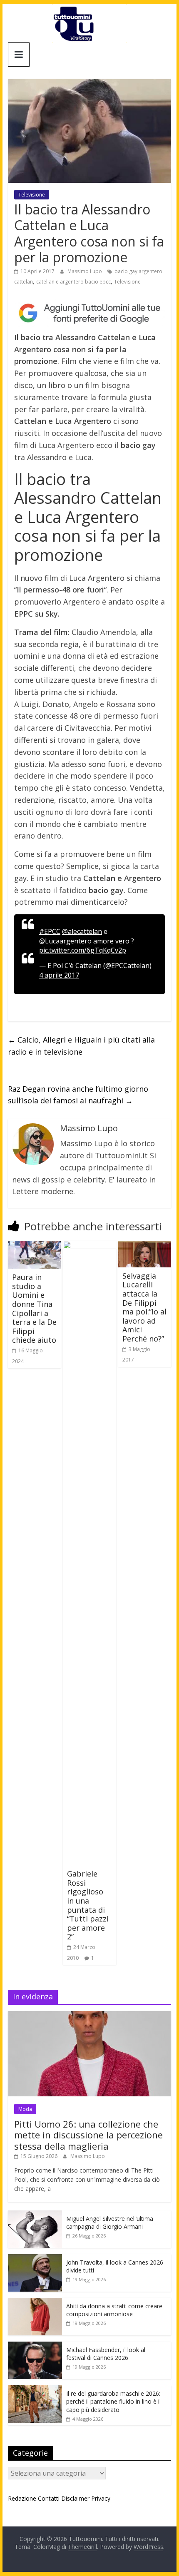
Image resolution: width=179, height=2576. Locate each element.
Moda (25, 2109)
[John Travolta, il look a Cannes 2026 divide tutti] (35, 2259)
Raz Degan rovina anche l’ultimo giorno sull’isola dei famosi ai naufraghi (78, 1095)
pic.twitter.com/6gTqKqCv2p (83, 950)
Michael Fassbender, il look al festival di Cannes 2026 (106, 2354)
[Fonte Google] (89, 313)
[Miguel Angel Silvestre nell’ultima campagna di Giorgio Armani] (35, 2215)
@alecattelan (82, 931)
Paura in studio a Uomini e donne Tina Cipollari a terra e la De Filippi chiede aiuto (34, 1308)
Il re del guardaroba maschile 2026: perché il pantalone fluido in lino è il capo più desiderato (113, 2402)
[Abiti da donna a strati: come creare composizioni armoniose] (35, 2302)
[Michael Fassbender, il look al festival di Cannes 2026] (35, 2346)
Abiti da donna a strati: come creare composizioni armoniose (114, 2310)
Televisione (32, 195)
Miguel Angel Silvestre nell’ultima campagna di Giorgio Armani (110, 2223)
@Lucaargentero (65, 941)
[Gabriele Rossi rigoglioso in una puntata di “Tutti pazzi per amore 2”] (89, 1246)
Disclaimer (75, 2498)
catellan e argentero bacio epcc (73, 282)
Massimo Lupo (85, 271)
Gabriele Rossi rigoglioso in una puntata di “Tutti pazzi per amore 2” (88, 1905)
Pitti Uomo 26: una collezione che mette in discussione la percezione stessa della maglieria (88, 2135)
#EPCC (50, 931)
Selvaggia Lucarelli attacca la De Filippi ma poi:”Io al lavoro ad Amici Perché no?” (144, 1307)
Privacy (101, 2498)
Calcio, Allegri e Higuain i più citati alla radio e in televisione (81, 1046)
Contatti (49, 2498)
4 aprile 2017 (59, 975)
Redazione (22, 2498)
